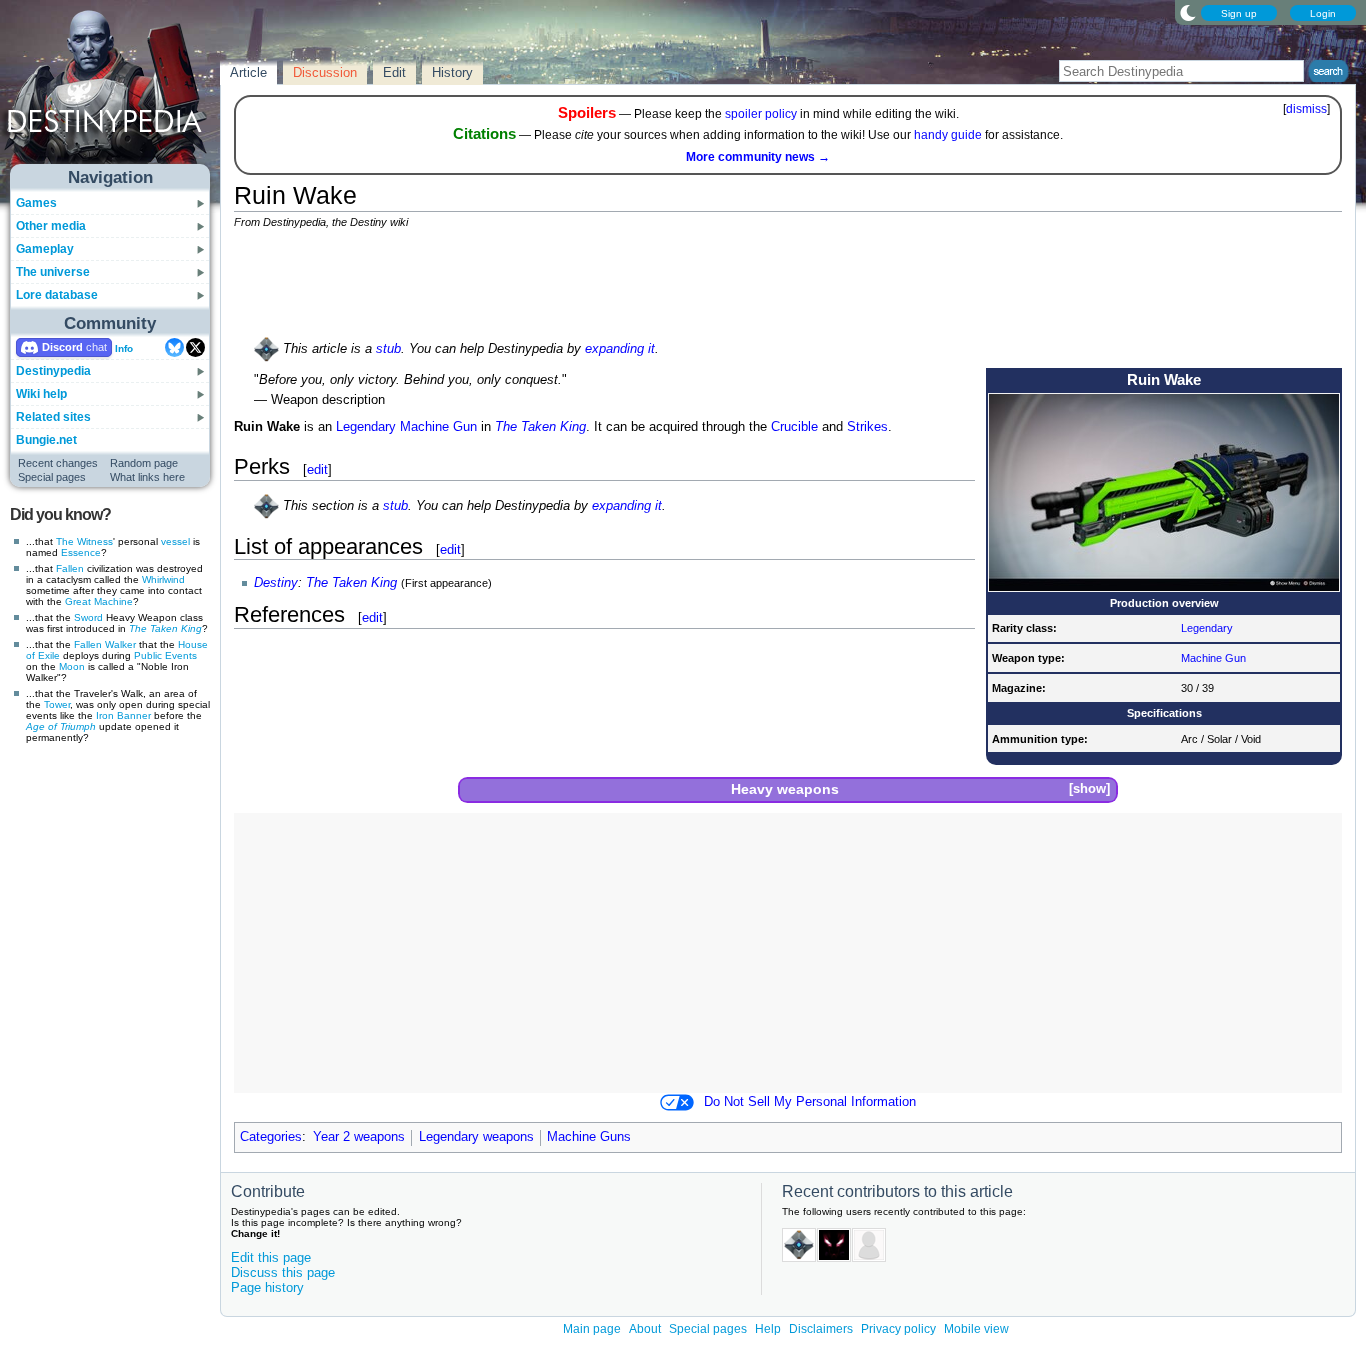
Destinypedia (53, 371)
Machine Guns (589, 1137)
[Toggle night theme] (1188, 12)
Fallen (70, 568)
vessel (175, 541)
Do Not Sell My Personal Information (810, 1102)
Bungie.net (46, 440)
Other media (51, 226)
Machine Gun (1213, 658)
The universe (53, 272)
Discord (62, 347)
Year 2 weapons (359, 1137)
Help (768, 1329)
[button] (1089, 789)
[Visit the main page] (111, 92)
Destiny (276, 583)
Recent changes (58, 463)
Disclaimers (821, 1329)
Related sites (53, 417)
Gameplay (45, 249)
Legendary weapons (476, 1137)
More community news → (758, 157)
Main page (592, 1329)
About (645, 1329)
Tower (57, 704)
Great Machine (99, 601)
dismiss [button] (1306, 109)
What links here (147, 477)
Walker (120, 644)
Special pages (52, 477)
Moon (72, 666)
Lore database (57, 295)
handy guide (948, 135)
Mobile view (976, 1329)
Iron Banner (123, 715)
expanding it (620, 349)
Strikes (867, 427)
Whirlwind (163, 579)
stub (388, 349)
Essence (81, 552)
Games (36, 203)
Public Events (165, 655)
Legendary (1207, 628)
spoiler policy (761, 114)
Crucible (794, 427)
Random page (144, 463)
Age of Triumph (61, 726)
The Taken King (165, 628)
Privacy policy (898, 1329)
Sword (88, 617)
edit (317, 469)
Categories (271, 1137)
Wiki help (41, 394)
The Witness (84, 541)
